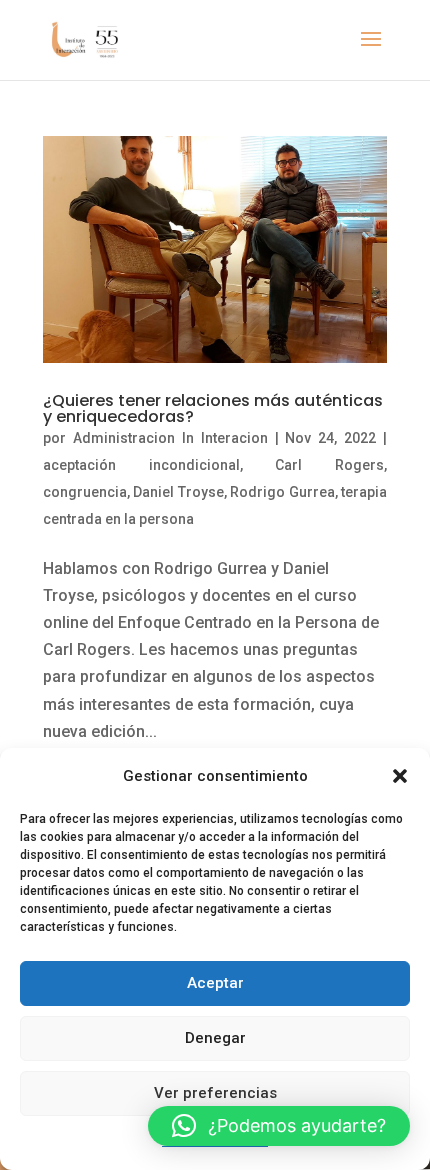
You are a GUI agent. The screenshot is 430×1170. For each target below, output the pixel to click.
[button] (400, 776)
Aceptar (215, 983)
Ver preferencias (215, 1093)
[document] (215, 585)
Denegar (215, 1038)
